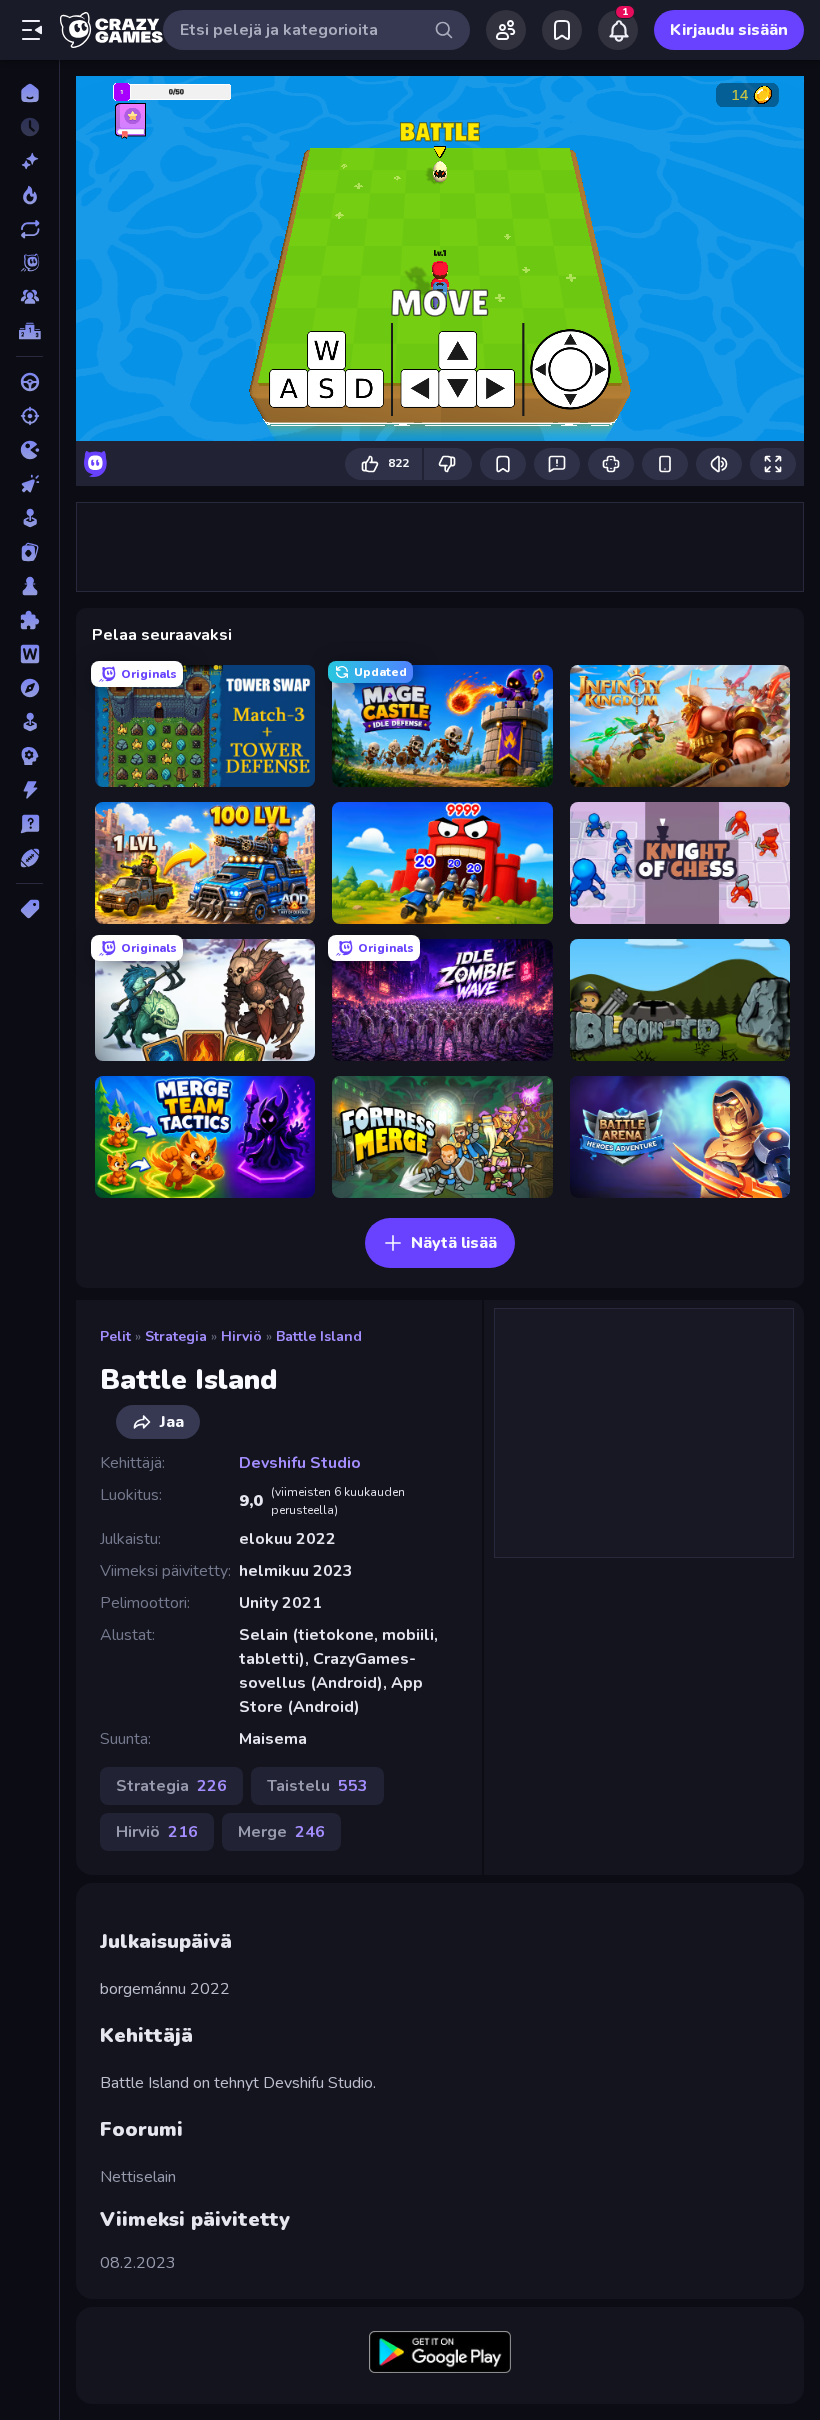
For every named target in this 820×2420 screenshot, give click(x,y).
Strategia (176, 1336)
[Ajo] (29, 382)
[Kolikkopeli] (29, 518)
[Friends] (506, 30)
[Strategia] (29, 756)
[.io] (29, 450)
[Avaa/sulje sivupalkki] (32, 30)
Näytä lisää (454, 1243)
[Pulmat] (29, 620)
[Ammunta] (29, 416)
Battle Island (319, 1336)
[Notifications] (618, 30)
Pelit (115, 1336)
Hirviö (241, 1336)
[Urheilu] (29, 858)
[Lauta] (29, 586)
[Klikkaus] (29, 484)
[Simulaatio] (29, 722)
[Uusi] (29, 161)
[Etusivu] (29, 93)
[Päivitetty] (29, 229)
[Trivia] (29, 824)
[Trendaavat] (29, 195)
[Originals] (29, 263)
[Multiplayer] (29, 297)
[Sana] (29, 654)
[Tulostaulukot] (29, 331)
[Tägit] (29, 909)
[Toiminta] (29, 790)
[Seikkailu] (29, 688)
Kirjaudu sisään (729, 30)
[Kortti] (29, 552)
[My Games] (562, 30)
